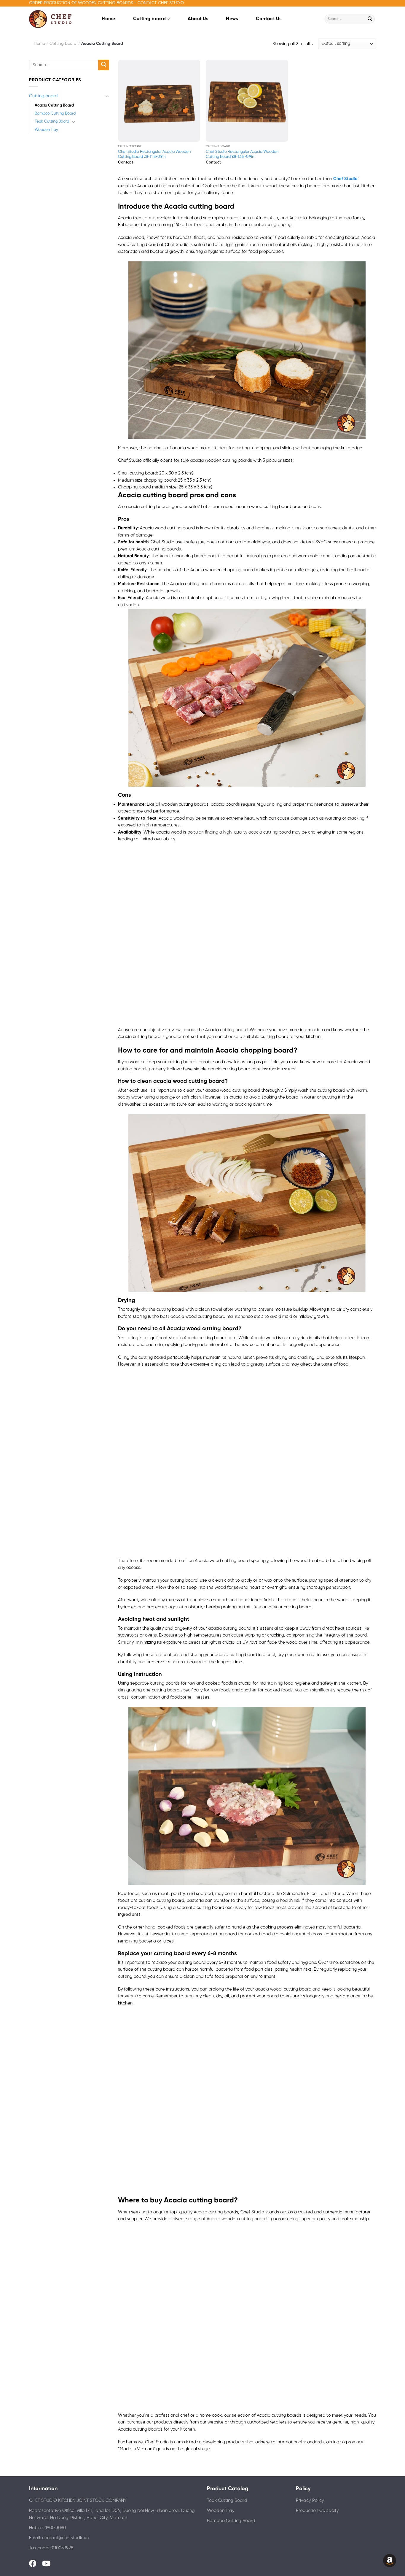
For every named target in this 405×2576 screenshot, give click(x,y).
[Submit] (370, 19)
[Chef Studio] (54, 19)
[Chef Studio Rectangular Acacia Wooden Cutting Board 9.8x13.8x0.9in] (247, 101)
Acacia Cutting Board (54, 105)
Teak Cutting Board (52, 121)
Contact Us (269, 19)
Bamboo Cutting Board (55, 113)
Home (108, 19)
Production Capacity (317, 2511)
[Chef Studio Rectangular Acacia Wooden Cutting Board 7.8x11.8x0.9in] (159, 101)
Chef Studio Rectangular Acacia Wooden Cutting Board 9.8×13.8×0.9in (242, 154)
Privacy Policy (310, 2501)
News (232, 19)
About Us (198, 19)
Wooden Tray (46, 130)
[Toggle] (107, 96)
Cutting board (149, 19)
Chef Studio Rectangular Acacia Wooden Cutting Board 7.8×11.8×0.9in (154, 154)
